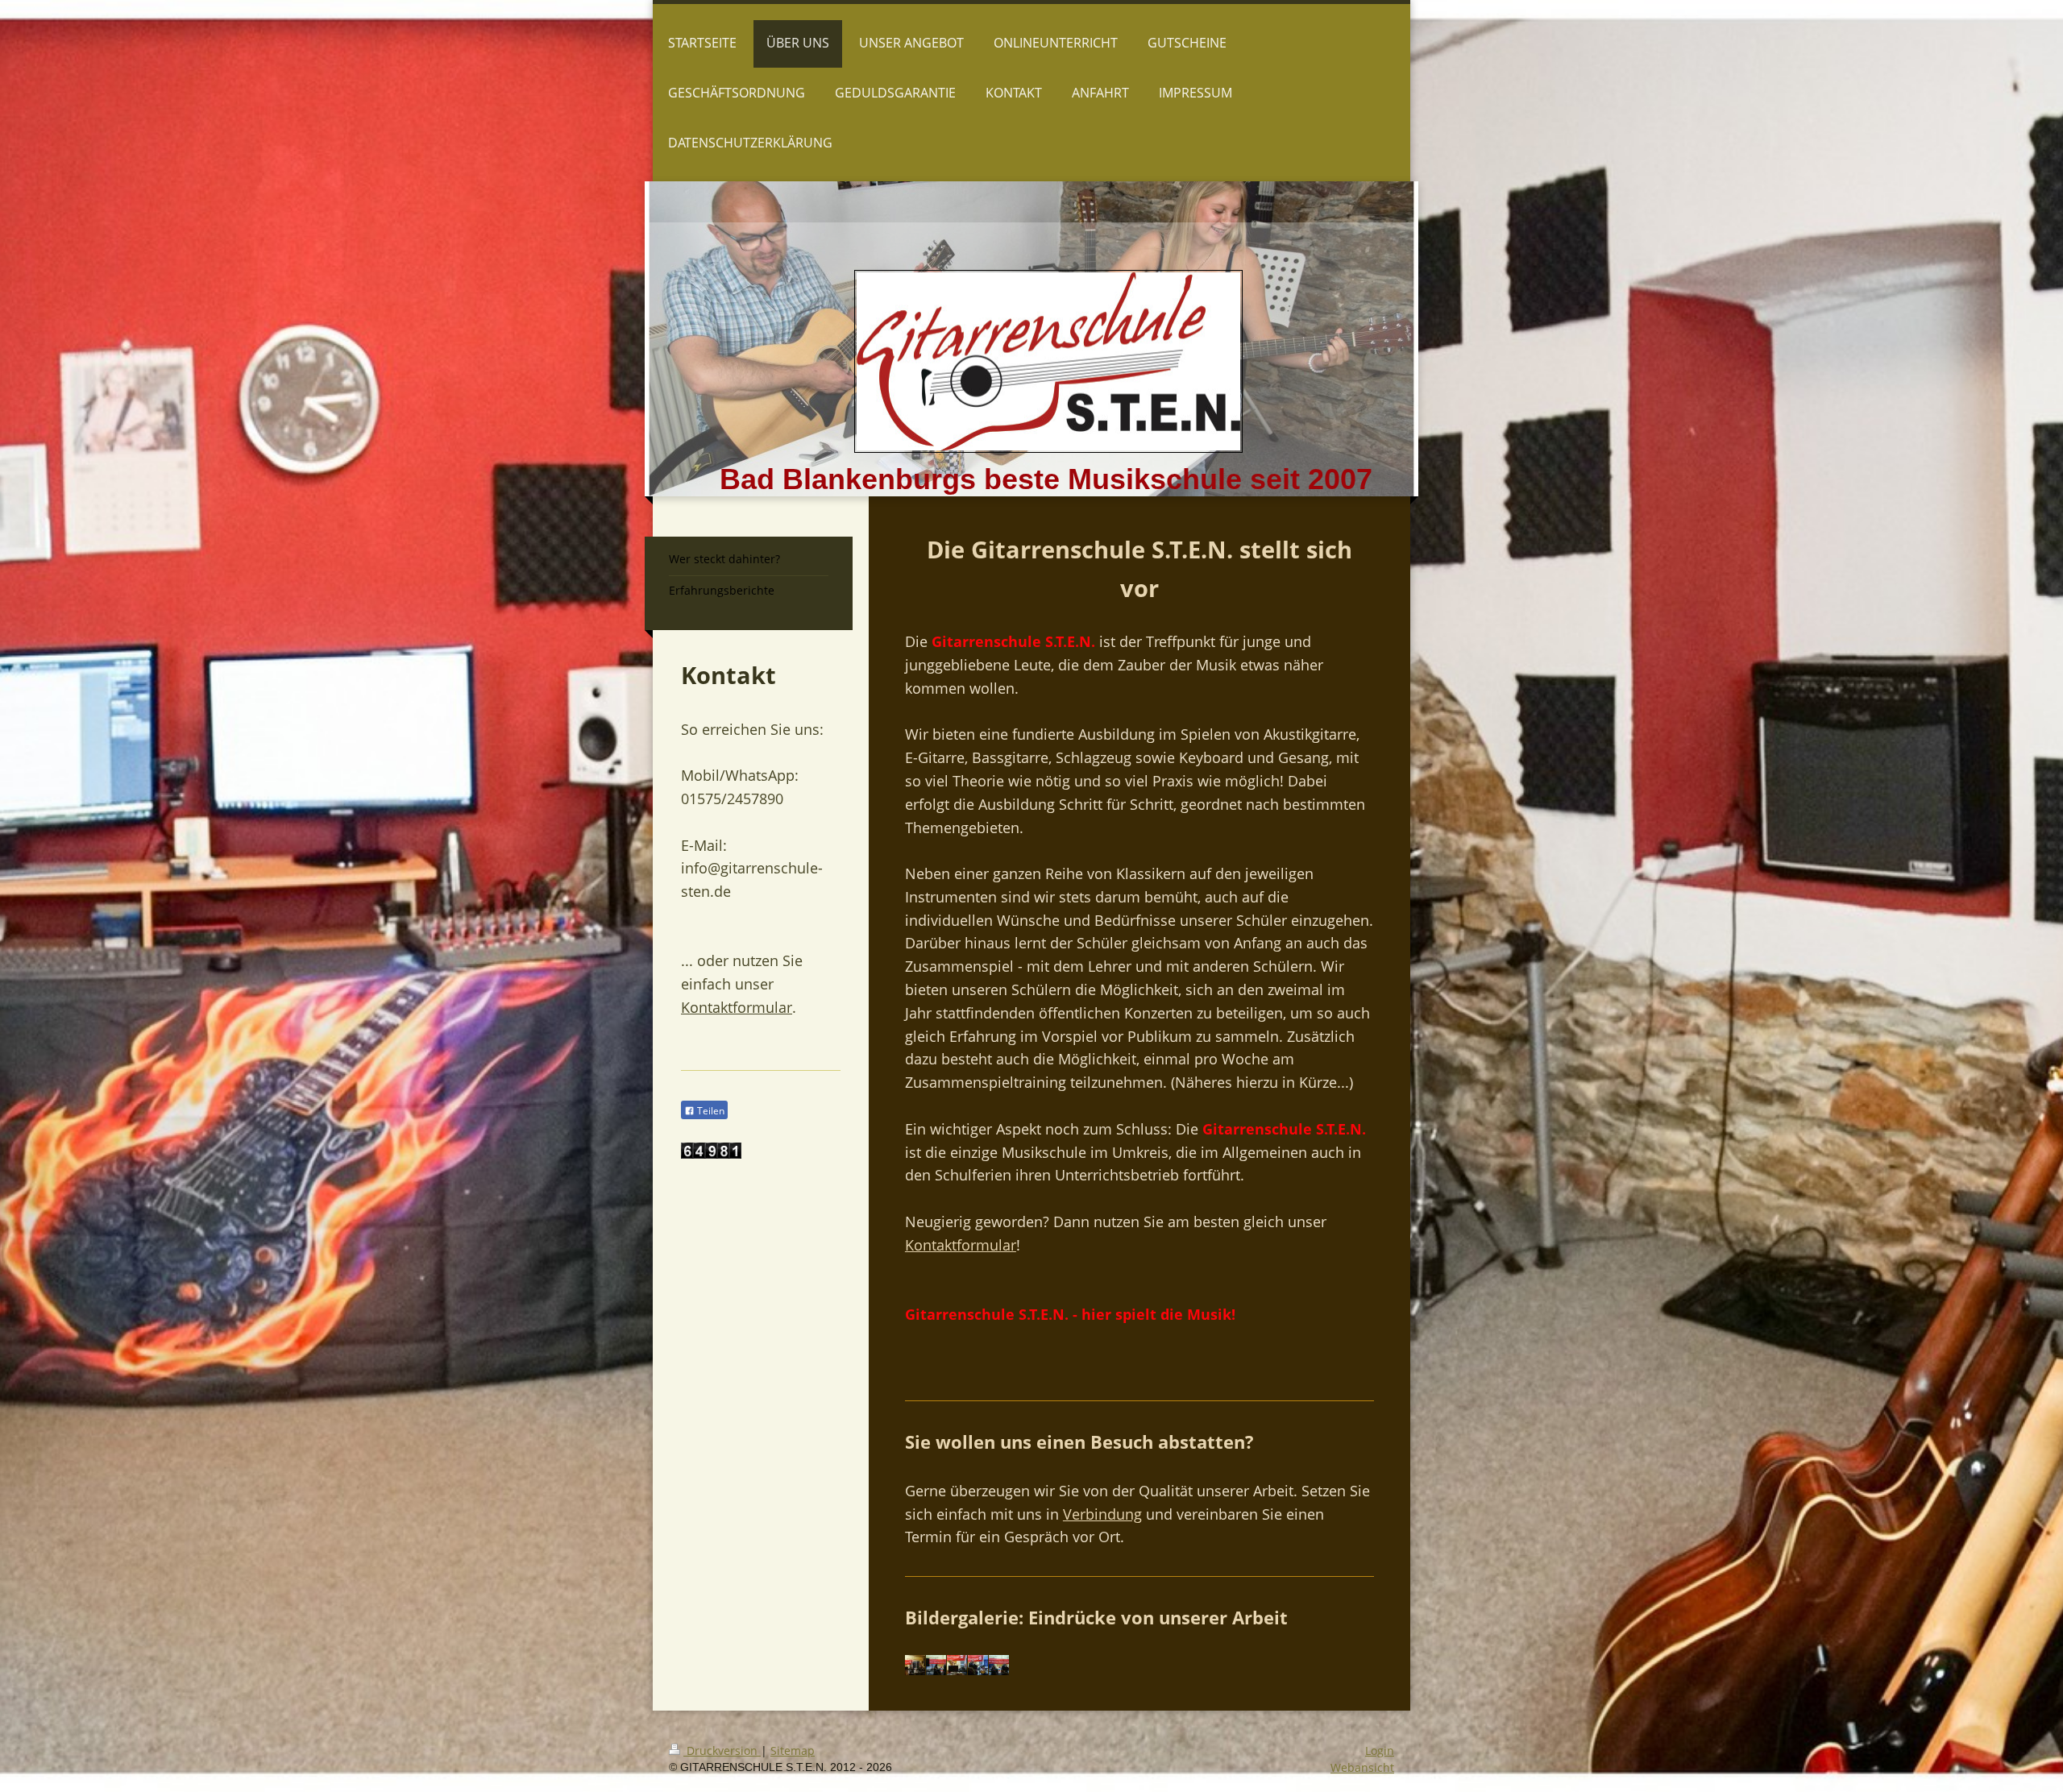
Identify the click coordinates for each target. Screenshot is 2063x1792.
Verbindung (1102, 1514)
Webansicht (1362, 1767)
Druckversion (722, 1751)
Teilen (710, 1111)
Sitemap (793, 1751)
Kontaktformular (961, 1245)
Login (1380, 1751)
